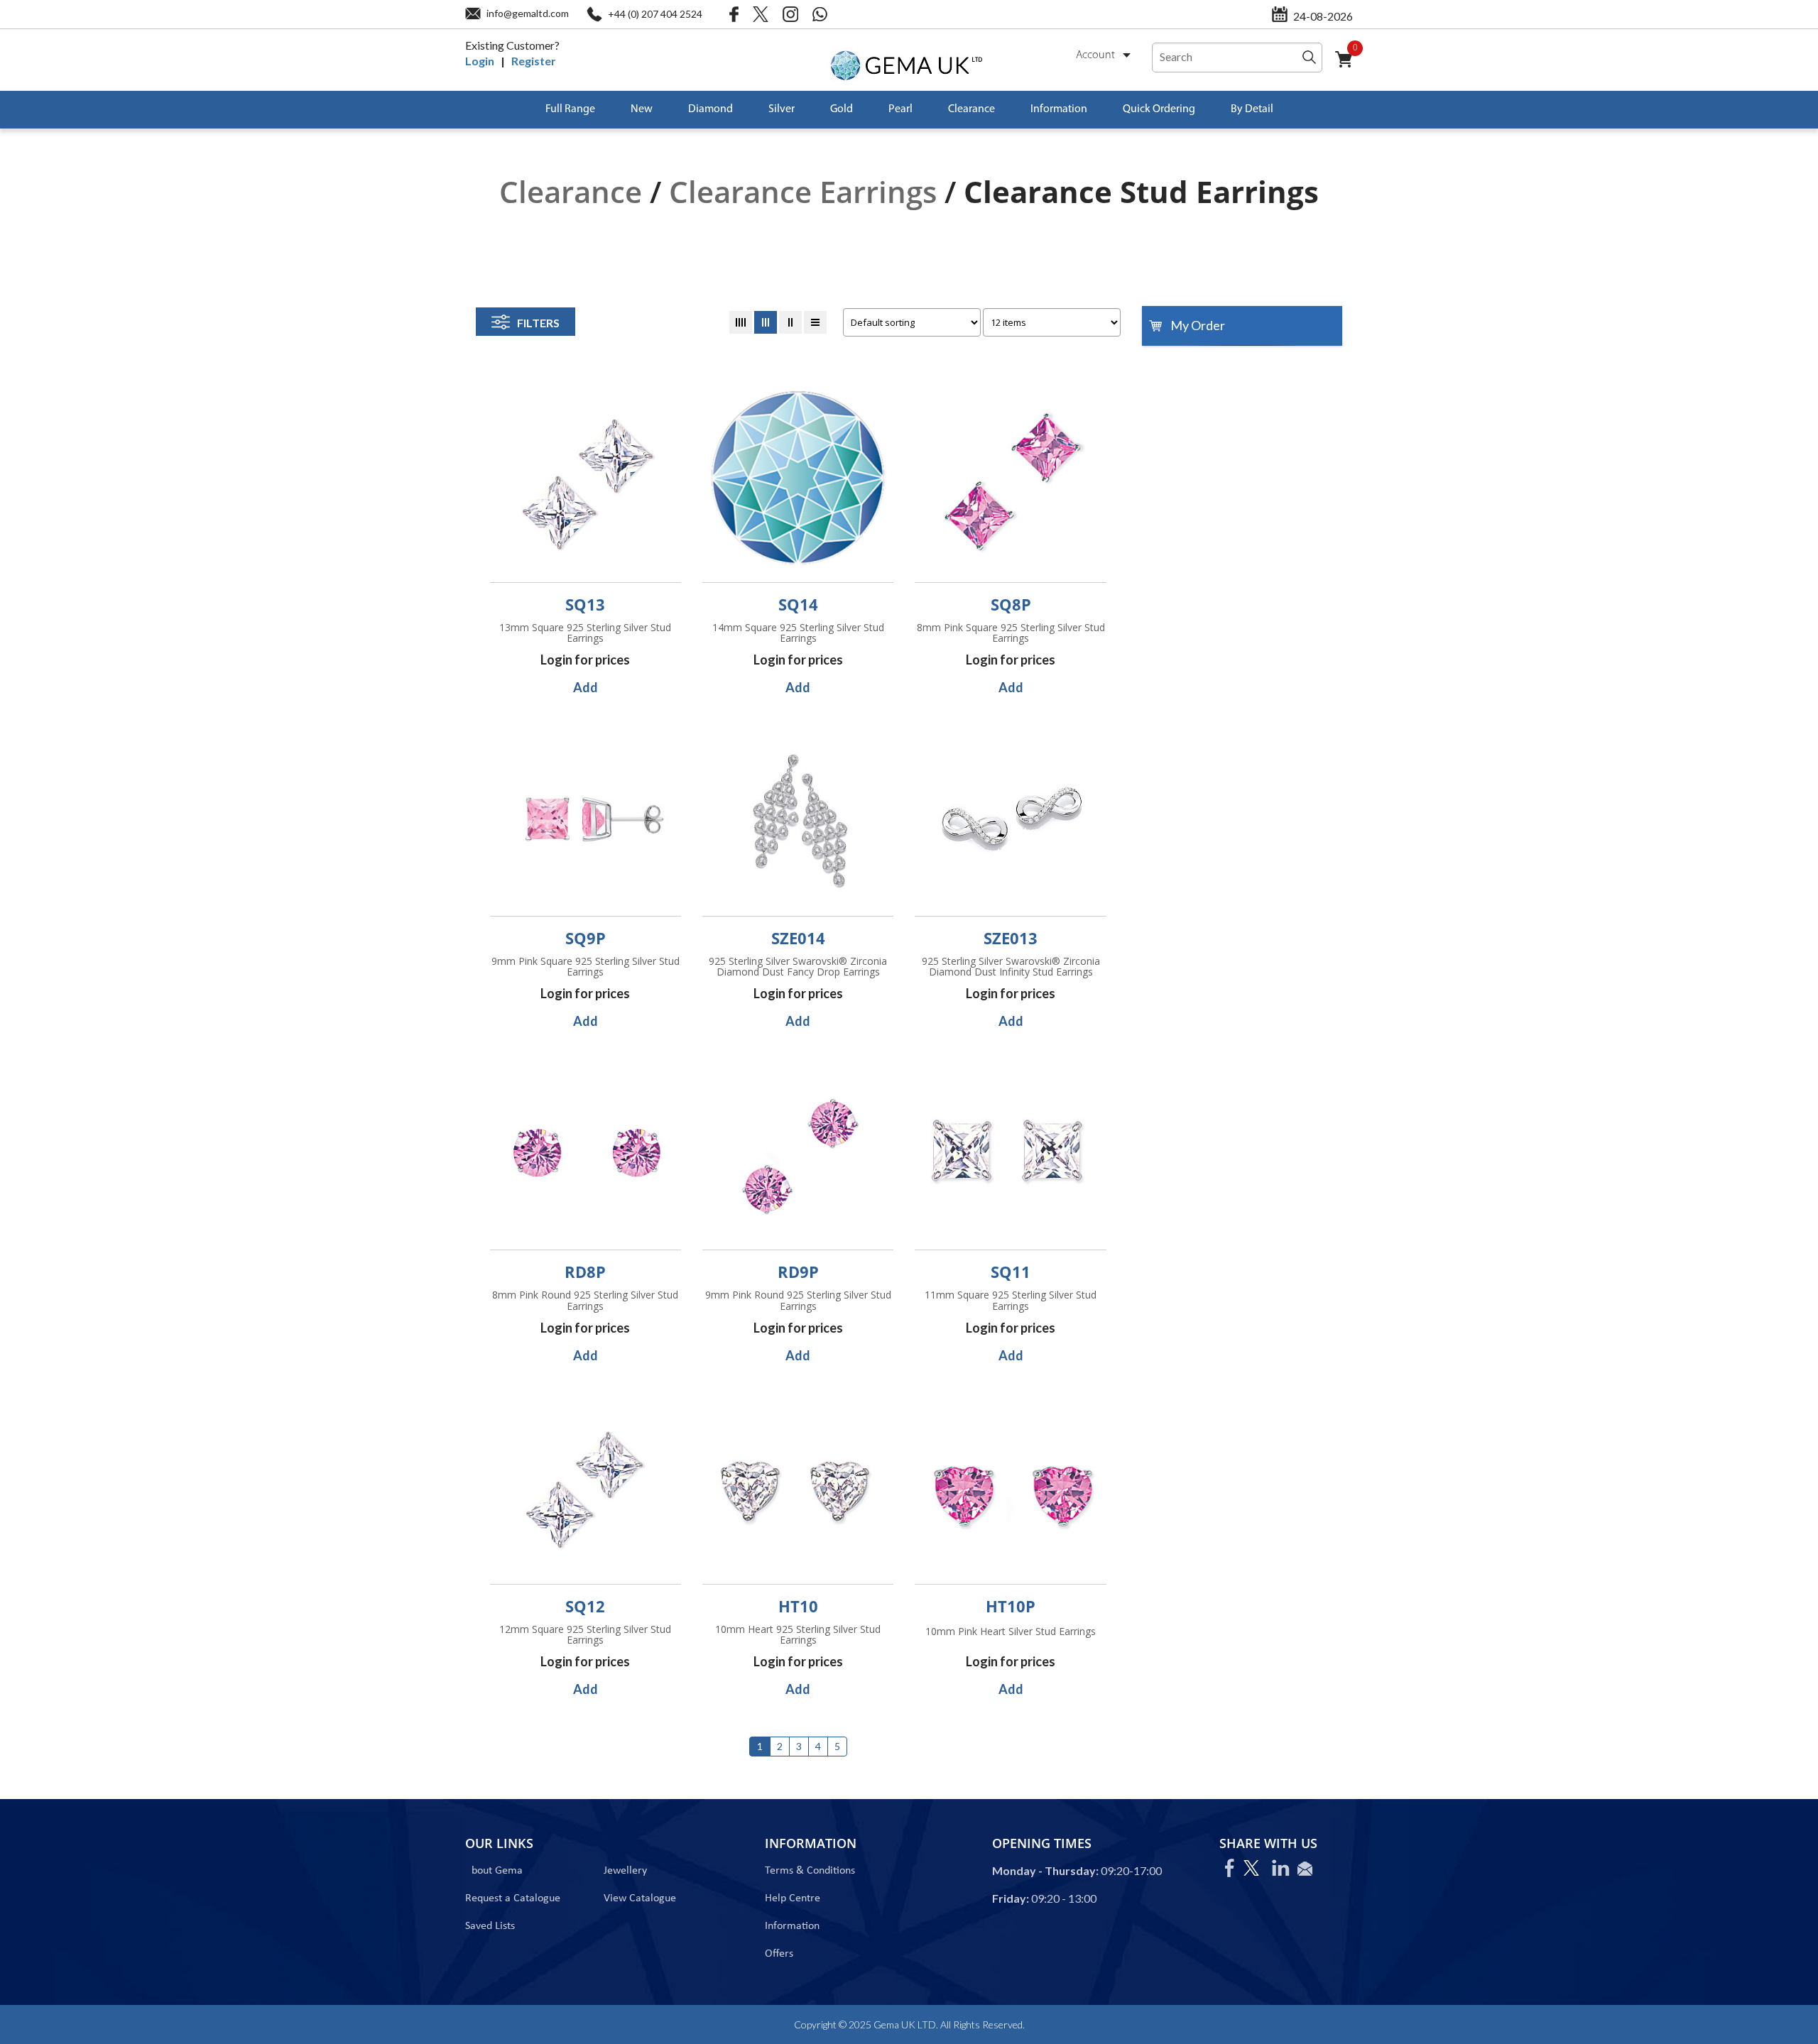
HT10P (1011, 1606)
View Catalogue (640, 1898)
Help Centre (793, 1898)
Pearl (900, 109)
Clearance (971, 109)
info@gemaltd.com (528, 13)
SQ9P (586, 938)
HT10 (798, 1606)
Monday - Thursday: (1045, 1870)
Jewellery (625, 1871)
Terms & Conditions (810, 1871)
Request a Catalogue (513, 1898)
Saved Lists (490, 1926)
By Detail (1252, 109)
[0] (1349, 68)
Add (586, 687)
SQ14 (798, 604)
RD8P (585, 1272)
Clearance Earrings (803, 191)
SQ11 (1011, 1272)
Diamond (711, 109)
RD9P (798, 1272)
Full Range (570, 109)
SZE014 (798, 938)
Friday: (1011, 1898)
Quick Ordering (1159, 109)
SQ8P (1011, 604)
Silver (782, 109)
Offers (779, 1954)
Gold (842, 109)
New (642, 109)
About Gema (494, 1871)
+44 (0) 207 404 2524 (655, 14)
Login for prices (585, 660)
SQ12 (585, 1606)
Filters (538, 323)
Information (1059, 109)
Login (480, 61)
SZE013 (1011, 938)
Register (534, 61)
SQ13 (585, 604)
